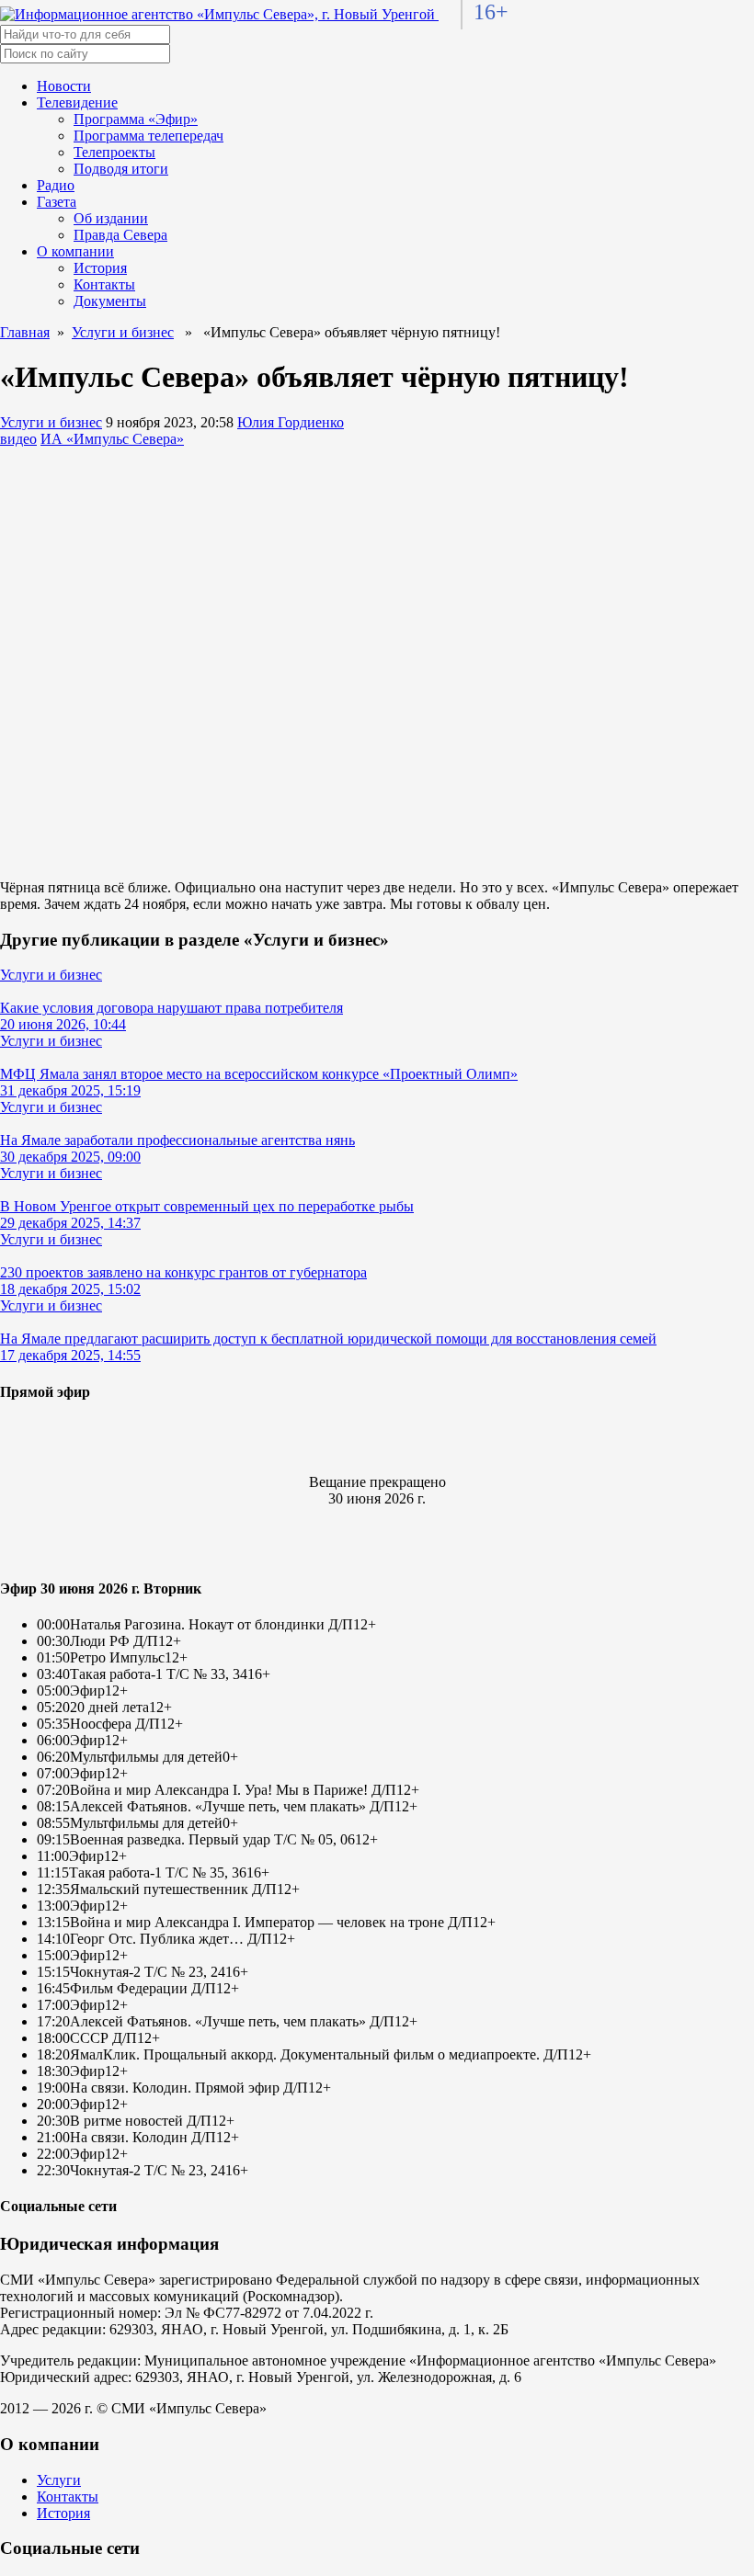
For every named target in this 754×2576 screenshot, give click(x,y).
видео (18, 439)
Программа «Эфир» (136, 119)
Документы (110, 301)
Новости (64, 86)
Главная (25, 332)
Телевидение (77, 102)
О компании (75, 251)
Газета (57, 202)
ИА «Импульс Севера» (112, 439)
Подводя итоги (121, 169)
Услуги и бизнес (123, 332)
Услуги (59, 2480)
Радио (56, 185)
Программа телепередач (149, 136)
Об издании (111, 218)
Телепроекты (114, 152)
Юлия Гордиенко (291, 422)
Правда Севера (120, 235)
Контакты (104, 284)
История (100, 268)
